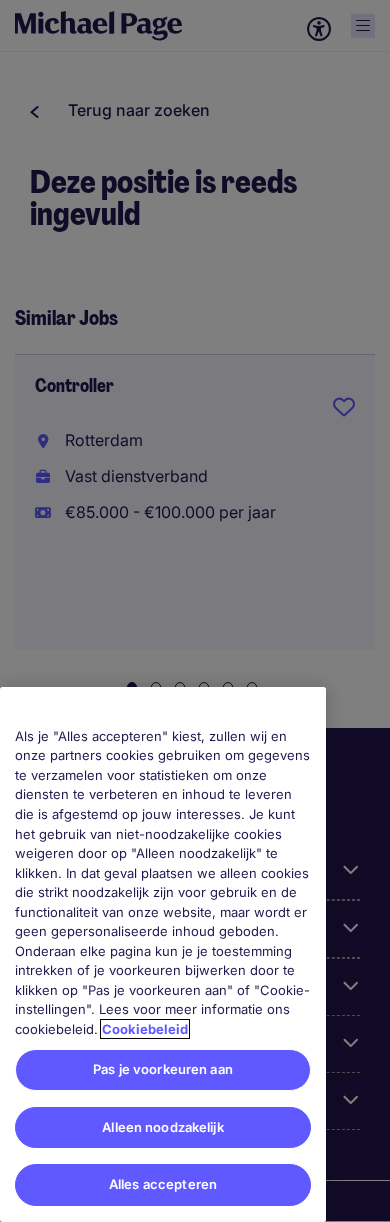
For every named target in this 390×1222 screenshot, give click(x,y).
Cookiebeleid (145, 1029)
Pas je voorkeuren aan (163, 1069)
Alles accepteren (163, 1184)
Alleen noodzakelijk (162, 1127)
